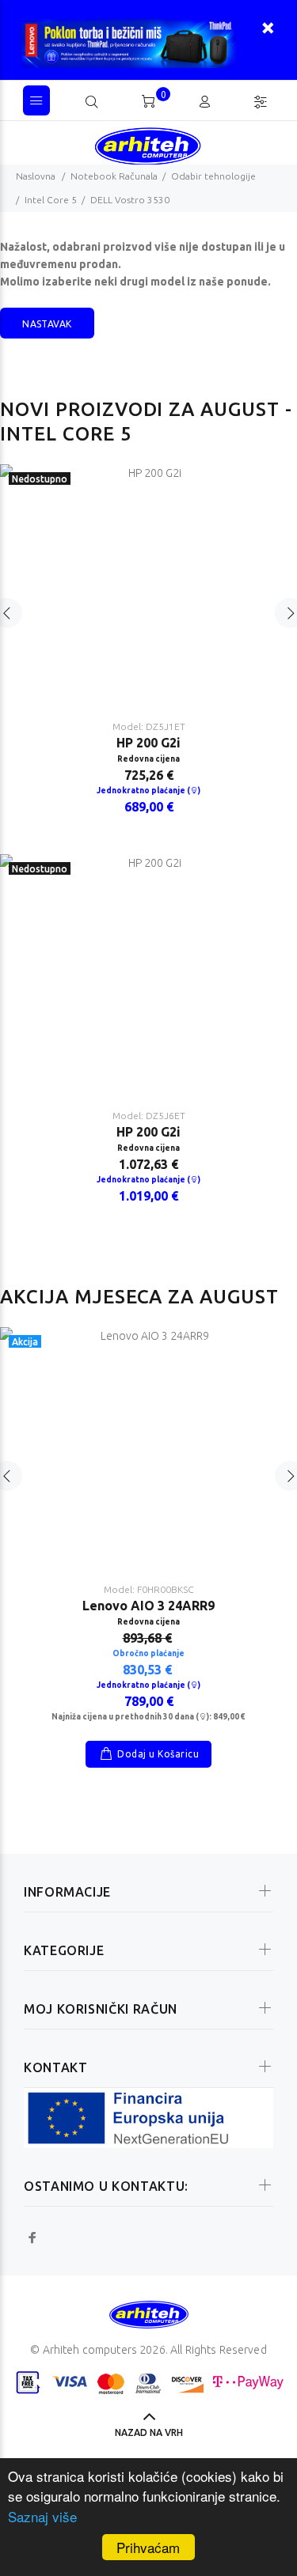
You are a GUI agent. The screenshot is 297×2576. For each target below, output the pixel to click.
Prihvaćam (148, 2547)
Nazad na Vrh (149, 2432)
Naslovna (36, 176)
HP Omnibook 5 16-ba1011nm (148, 1660)
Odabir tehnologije (213, 176)
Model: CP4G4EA (148, 1644)
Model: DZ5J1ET (149, 726)
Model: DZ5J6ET (149, 1116)
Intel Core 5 (51, 200)
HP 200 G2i (148, 743)
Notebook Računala (114, 176)
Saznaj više (42, 2516)
